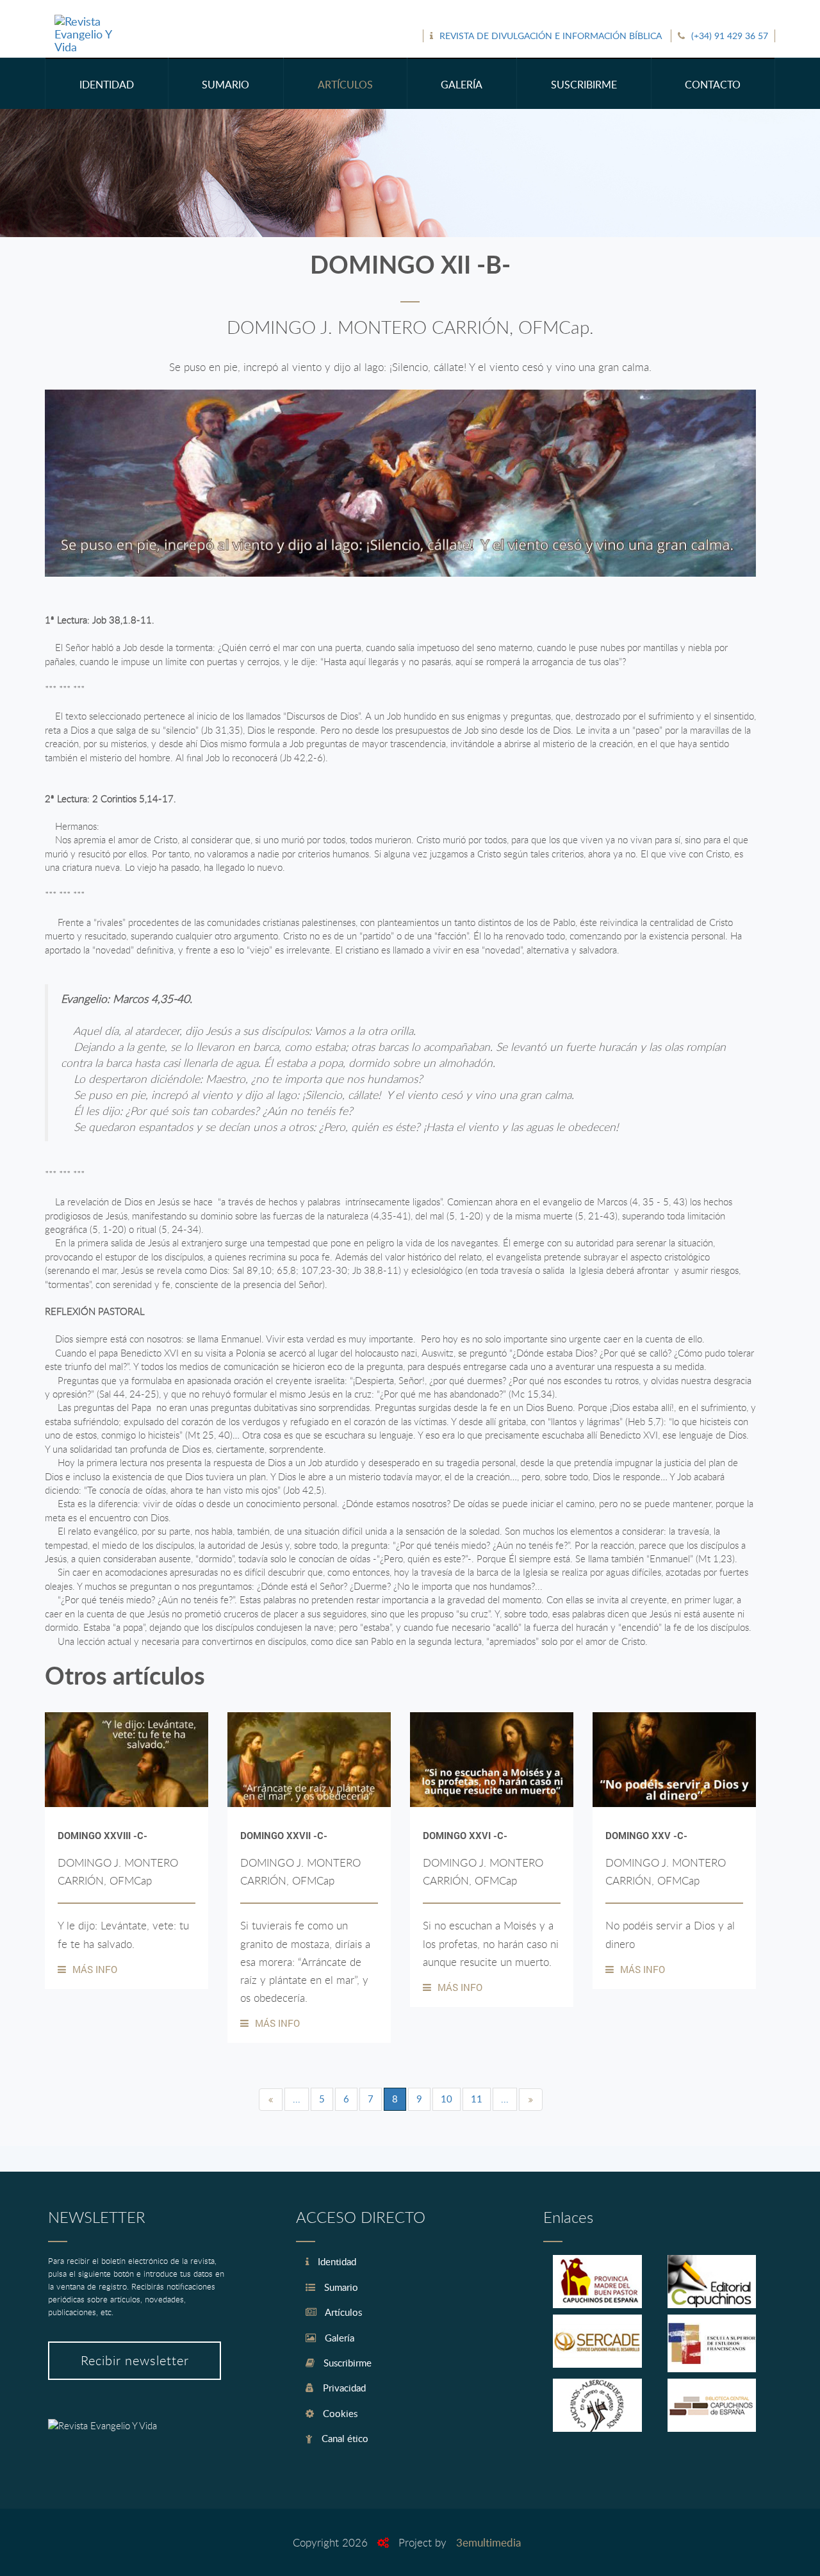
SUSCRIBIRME (584, 85)
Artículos (342, 2312)
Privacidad (343, 2388)
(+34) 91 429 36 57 (730, 36)
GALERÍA (462, 85)
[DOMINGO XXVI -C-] (492, 1760)
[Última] (531, 2100)
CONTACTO (713, 85)
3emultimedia (488, 2542)
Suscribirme (346, 2363)
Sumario (340, 2287)
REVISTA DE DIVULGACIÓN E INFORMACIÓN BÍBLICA (551, 36)
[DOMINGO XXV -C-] (674, 1760)
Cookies (339, 2413)
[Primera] (271, 2100)
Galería (338, 2338)
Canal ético (344, 2438)
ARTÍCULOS (345, 85)
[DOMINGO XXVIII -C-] (127, 1760)
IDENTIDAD (107, 85)
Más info (95, 1969)
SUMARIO (225, 85)
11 (477, 2099)
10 (447, 2099)
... (297, 2099)
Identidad (336, 2261)
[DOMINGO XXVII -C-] (309, 1760)
